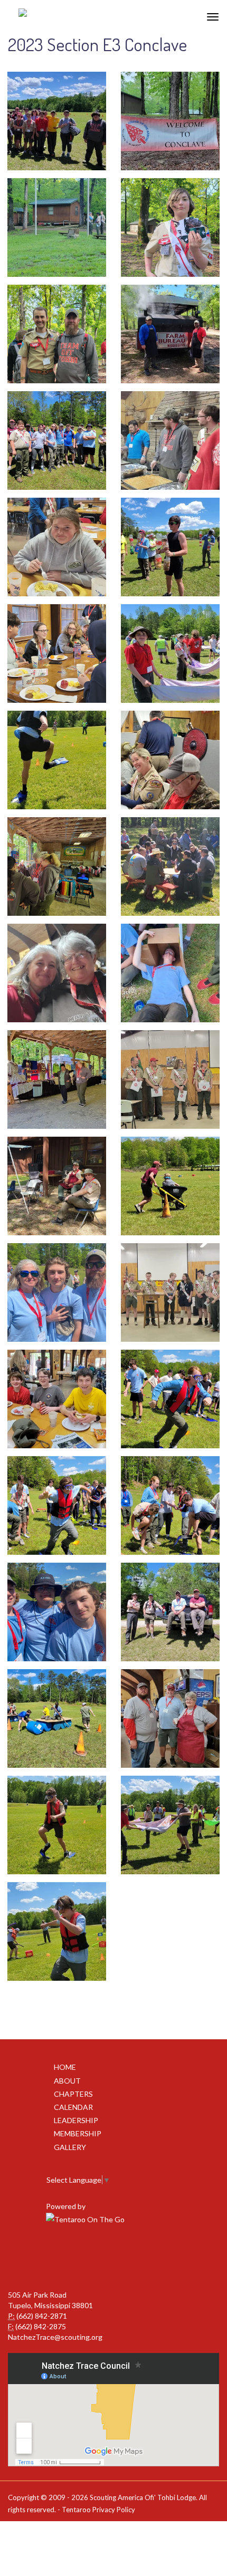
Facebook (112, 2258)
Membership (78, 2133)
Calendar (73, 2107)
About (67, 2081)
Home (65, 2067)
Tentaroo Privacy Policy (98, 2510)
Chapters (73, 2094)
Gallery (70, 2147)
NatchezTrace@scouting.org (55, 2337)
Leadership (76, 2120)
